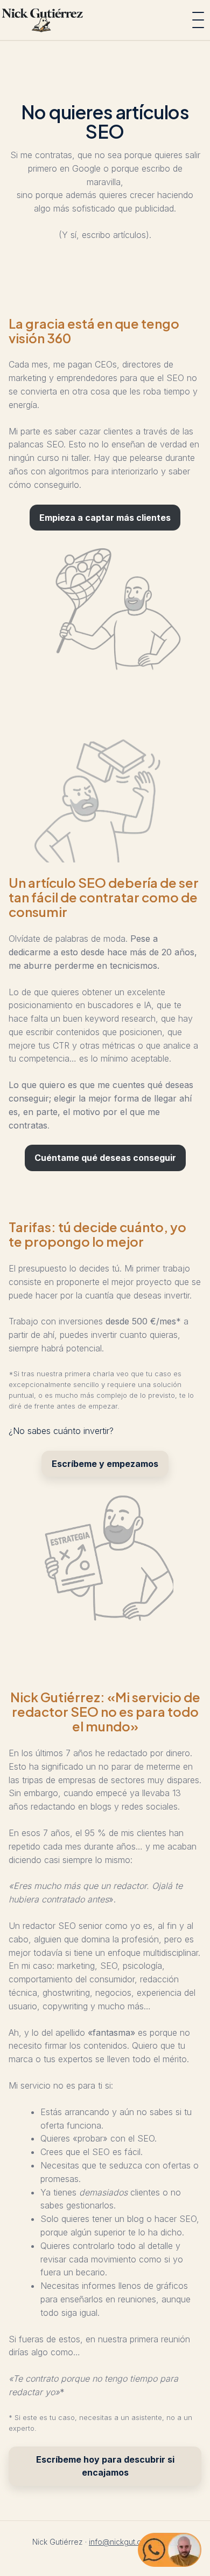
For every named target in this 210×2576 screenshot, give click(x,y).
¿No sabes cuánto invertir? (61, 1431)
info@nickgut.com (120, 2542)
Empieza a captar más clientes (105, 518)
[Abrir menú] (198, 20)
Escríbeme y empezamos (105, 1464)
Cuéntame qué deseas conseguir (105, 1158)
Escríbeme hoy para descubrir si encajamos (105, 2466)
